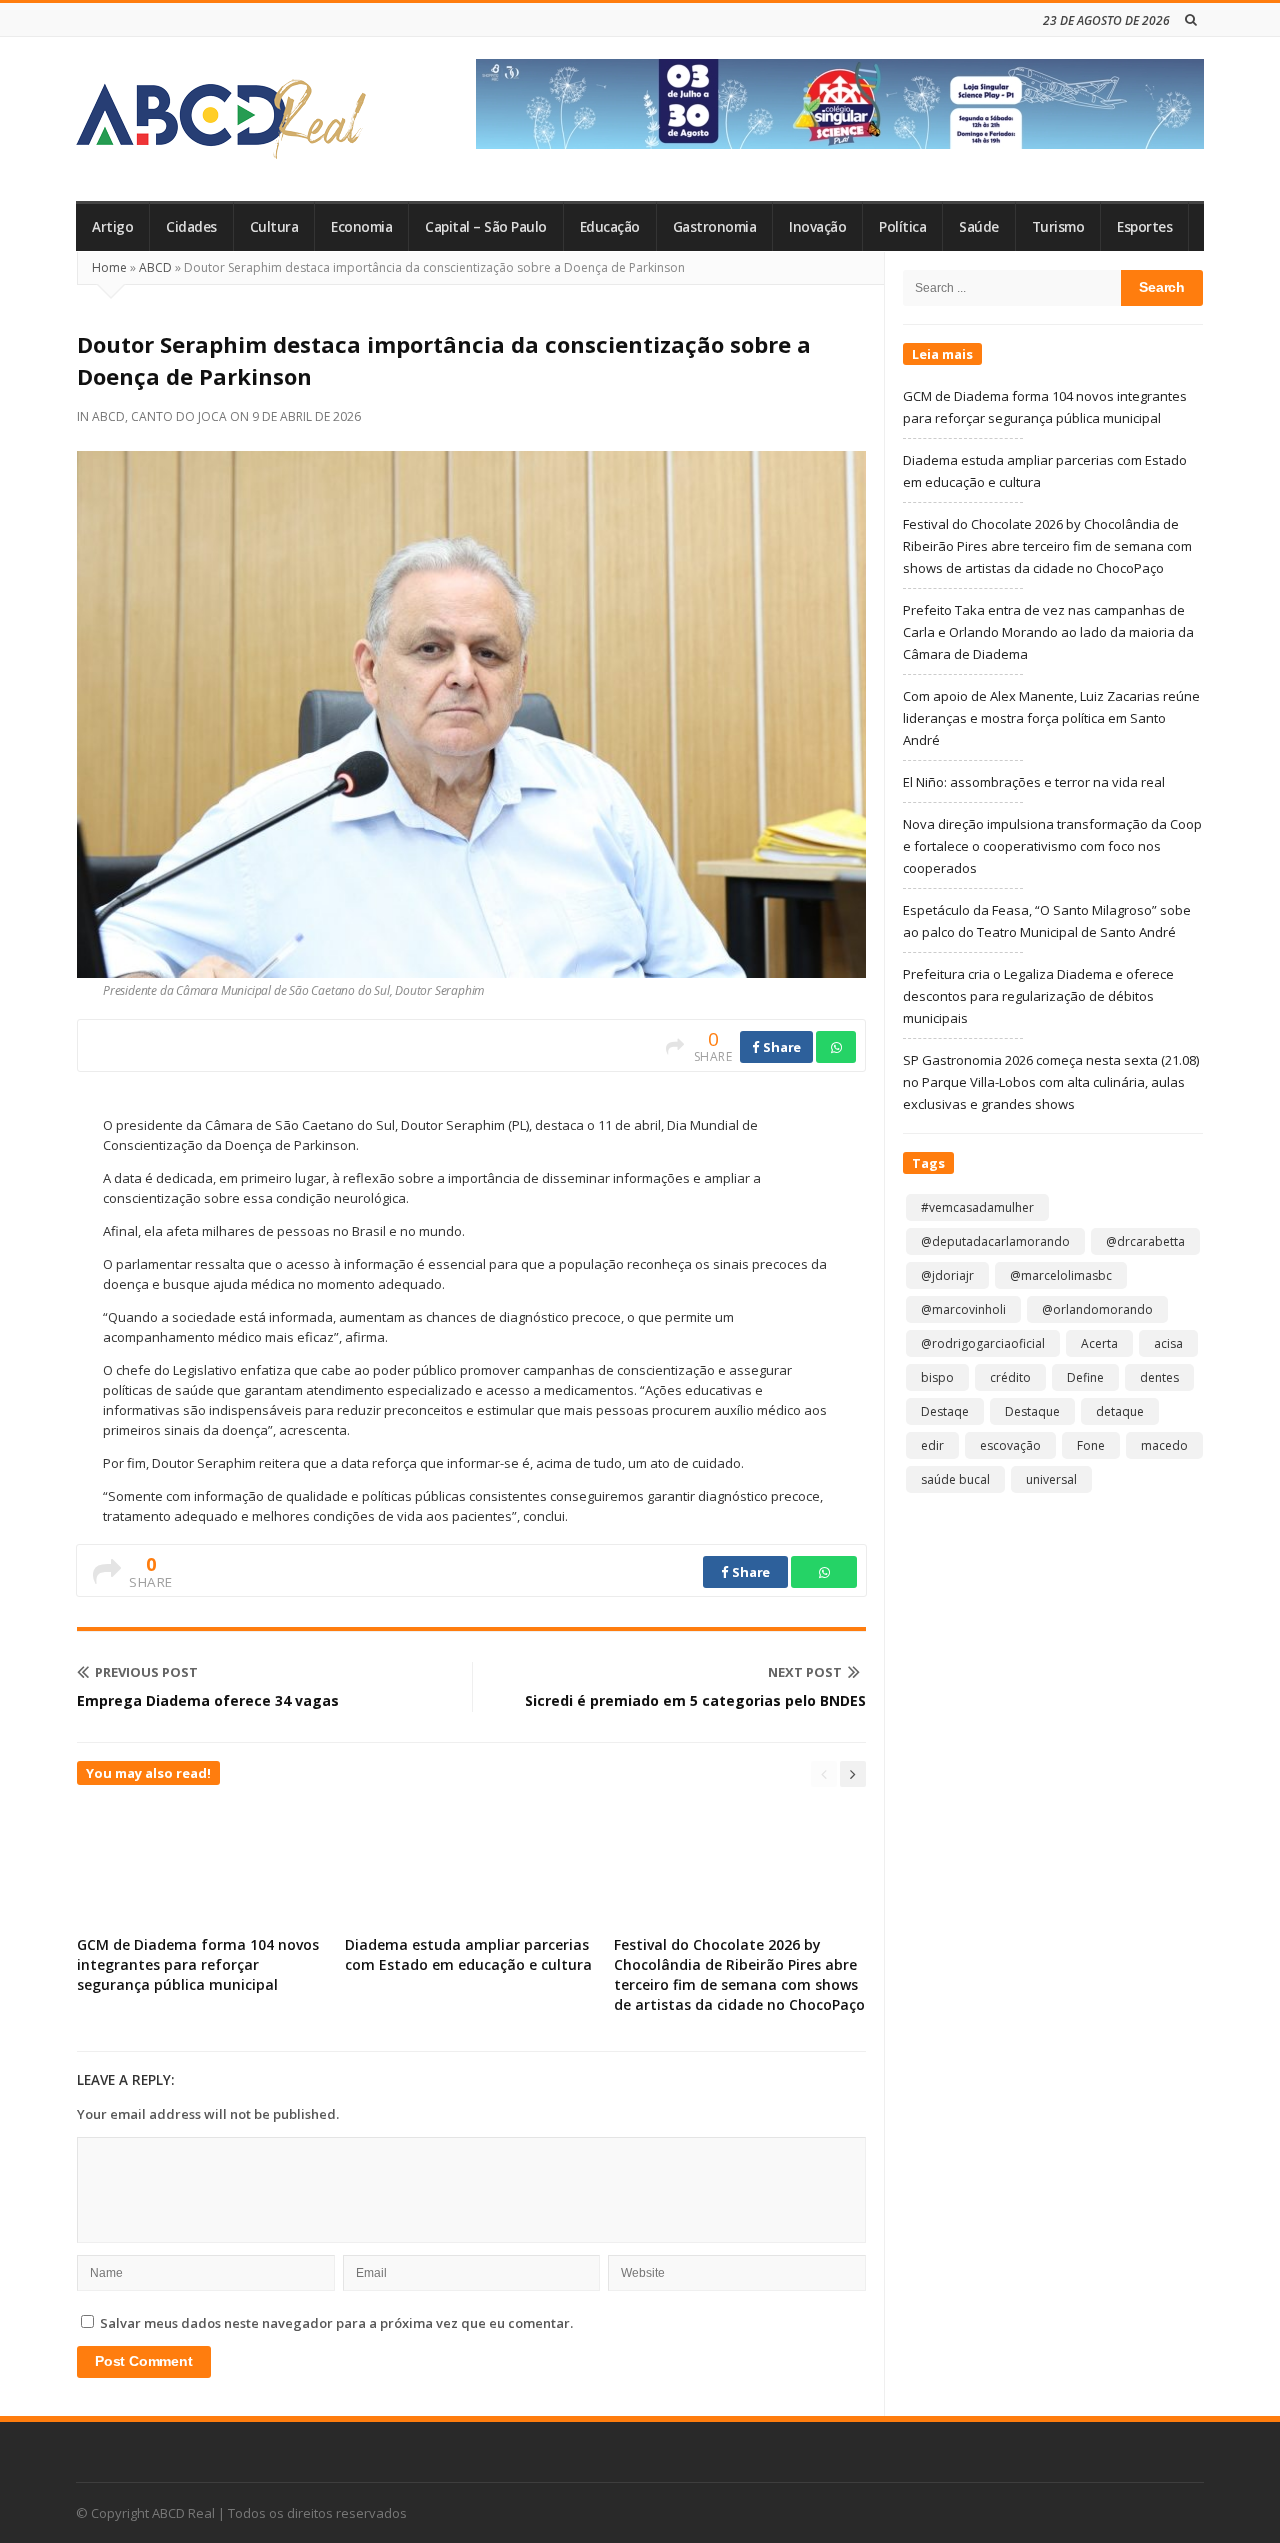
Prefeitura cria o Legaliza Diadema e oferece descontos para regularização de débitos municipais (1038, 996)
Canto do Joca (179, 416)
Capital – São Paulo (486, 227)
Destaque (1032, 1411)
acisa (1168, 1343)
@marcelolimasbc (1061, 1275)
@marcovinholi (963, 1309)
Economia (361, 227)
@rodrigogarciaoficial (983, 1343)
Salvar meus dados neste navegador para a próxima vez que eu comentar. (336, 2323)
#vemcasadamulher (977, 1207)
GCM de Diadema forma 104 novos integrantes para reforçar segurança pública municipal (198, 1964)
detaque (1120, 1411)
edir (932, 1445)
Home (109, 267)
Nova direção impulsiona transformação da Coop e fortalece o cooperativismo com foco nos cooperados (1052, 846)
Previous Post (146, 1672)
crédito (1010, 1377)
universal (1051, 1479)
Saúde (979, 227)
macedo (1164, 1445)
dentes (1159, 1377)
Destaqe (945, 1411)
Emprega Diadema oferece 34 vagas (208, 1700)
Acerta (1099, 1343)
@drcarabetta (1145, 1241)
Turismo (1058, 227)
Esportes (1144, 227)
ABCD (155, 267)
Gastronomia (715, 227)
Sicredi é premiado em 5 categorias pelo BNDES (695, 1700)
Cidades (191, 227)
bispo (937, 1377)
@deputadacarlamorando (995, 1241)
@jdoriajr (947, 1275)
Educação (610, 227)
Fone (1091, 1445)
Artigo (112, 227)
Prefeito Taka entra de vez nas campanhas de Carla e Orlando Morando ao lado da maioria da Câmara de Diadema (1048, 632)
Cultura (274, 227)
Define (1085, 1377)
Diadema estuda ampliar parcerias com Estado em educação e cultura (468, 1954)
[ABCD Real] (221, 119)
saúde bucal (955, 1479)
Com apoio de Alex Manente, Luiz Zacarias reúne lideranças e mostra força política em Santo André (1051, 718)
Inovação (817, 227)
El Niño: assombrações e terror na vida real (1034, 782)
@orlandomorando (1097, 1309)
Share (781, 1047)
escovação (1010, 1445)
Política (902, 227)
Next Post (805, 1672)
